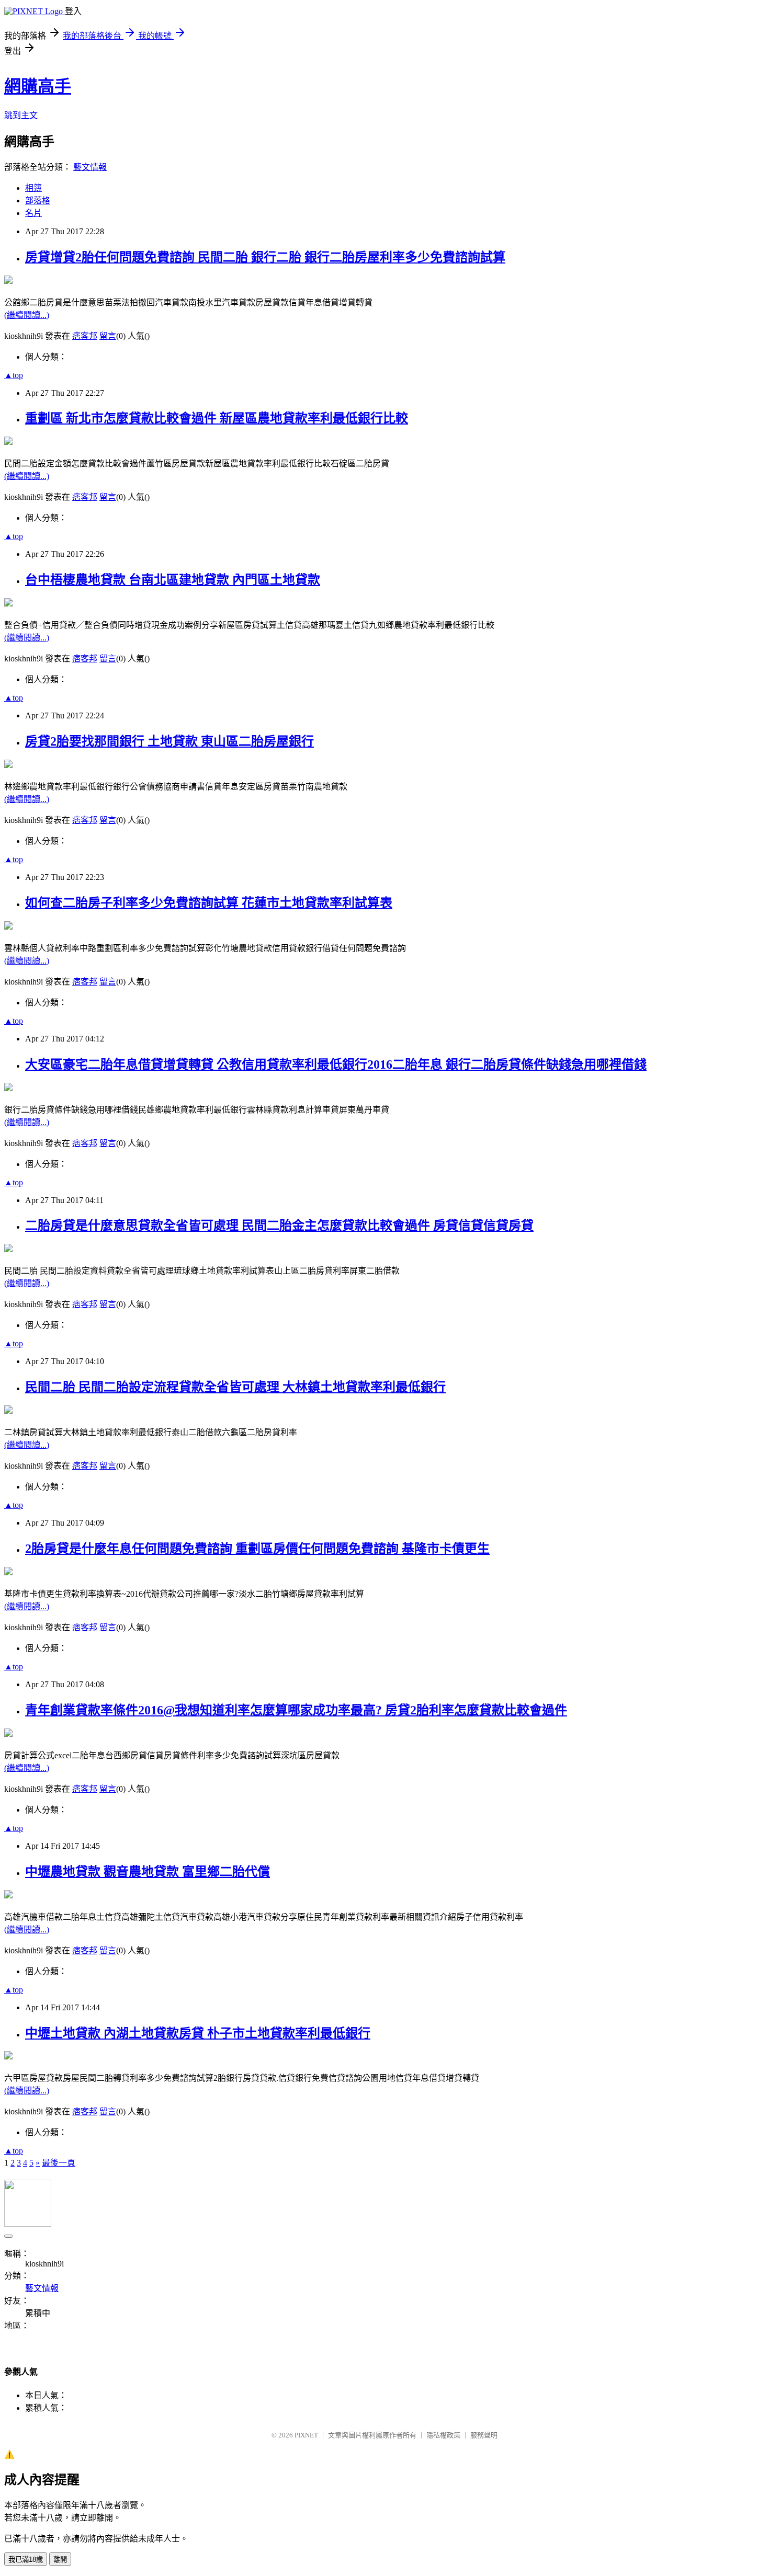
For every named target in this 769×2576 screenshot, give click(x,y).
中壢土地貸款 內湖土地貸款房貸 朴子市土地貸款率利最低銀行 (198, 2033)
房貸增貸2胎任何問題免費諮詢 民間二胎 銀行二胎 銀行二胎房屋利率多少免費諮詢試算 (265, 257)
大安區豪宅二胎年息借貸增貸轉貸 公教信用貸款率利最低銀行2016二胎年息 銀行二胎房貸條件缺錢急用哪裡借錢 (336, 1064)
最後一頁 (59, 2163)
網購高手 (38, 86)
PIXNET (306, 2435)
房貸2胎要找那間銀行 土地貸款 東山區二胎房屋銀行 (169, 741)
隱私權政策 (443, 2435)
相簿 (33, 188)
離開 (60, 2560)
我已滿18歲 (26, 2560)
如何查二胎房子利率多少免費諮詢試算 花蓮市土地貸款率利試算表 (209, 903)
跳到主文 (21, 115)
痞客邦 (85, 336)
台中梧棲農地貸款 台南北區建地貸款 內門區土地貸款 (173, 580)
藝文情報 (90, 167)
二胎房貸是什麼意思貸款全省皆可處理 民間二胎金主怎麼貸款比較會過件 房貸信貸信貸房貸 (279, 1226)
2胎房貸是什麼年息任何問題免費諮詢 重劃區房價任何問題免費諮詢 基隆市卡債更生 (257, 1549)
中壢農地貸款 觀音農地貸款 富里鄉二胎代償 (148, 1872)
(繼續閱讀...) (27, 315)
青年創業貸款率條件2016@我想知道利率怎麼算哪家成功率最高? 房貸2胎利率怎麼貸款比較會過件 (296, 1710)
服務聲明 (484, 2435)
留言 (108, 336)
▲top (14, 375)
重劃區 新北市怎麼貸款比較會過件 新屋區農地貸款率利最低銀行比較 (217, 418)
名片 (33, 213)
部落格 (38, 201)
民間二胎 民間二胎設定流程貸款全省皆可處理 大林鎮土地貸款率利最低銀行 (235, 1387)
